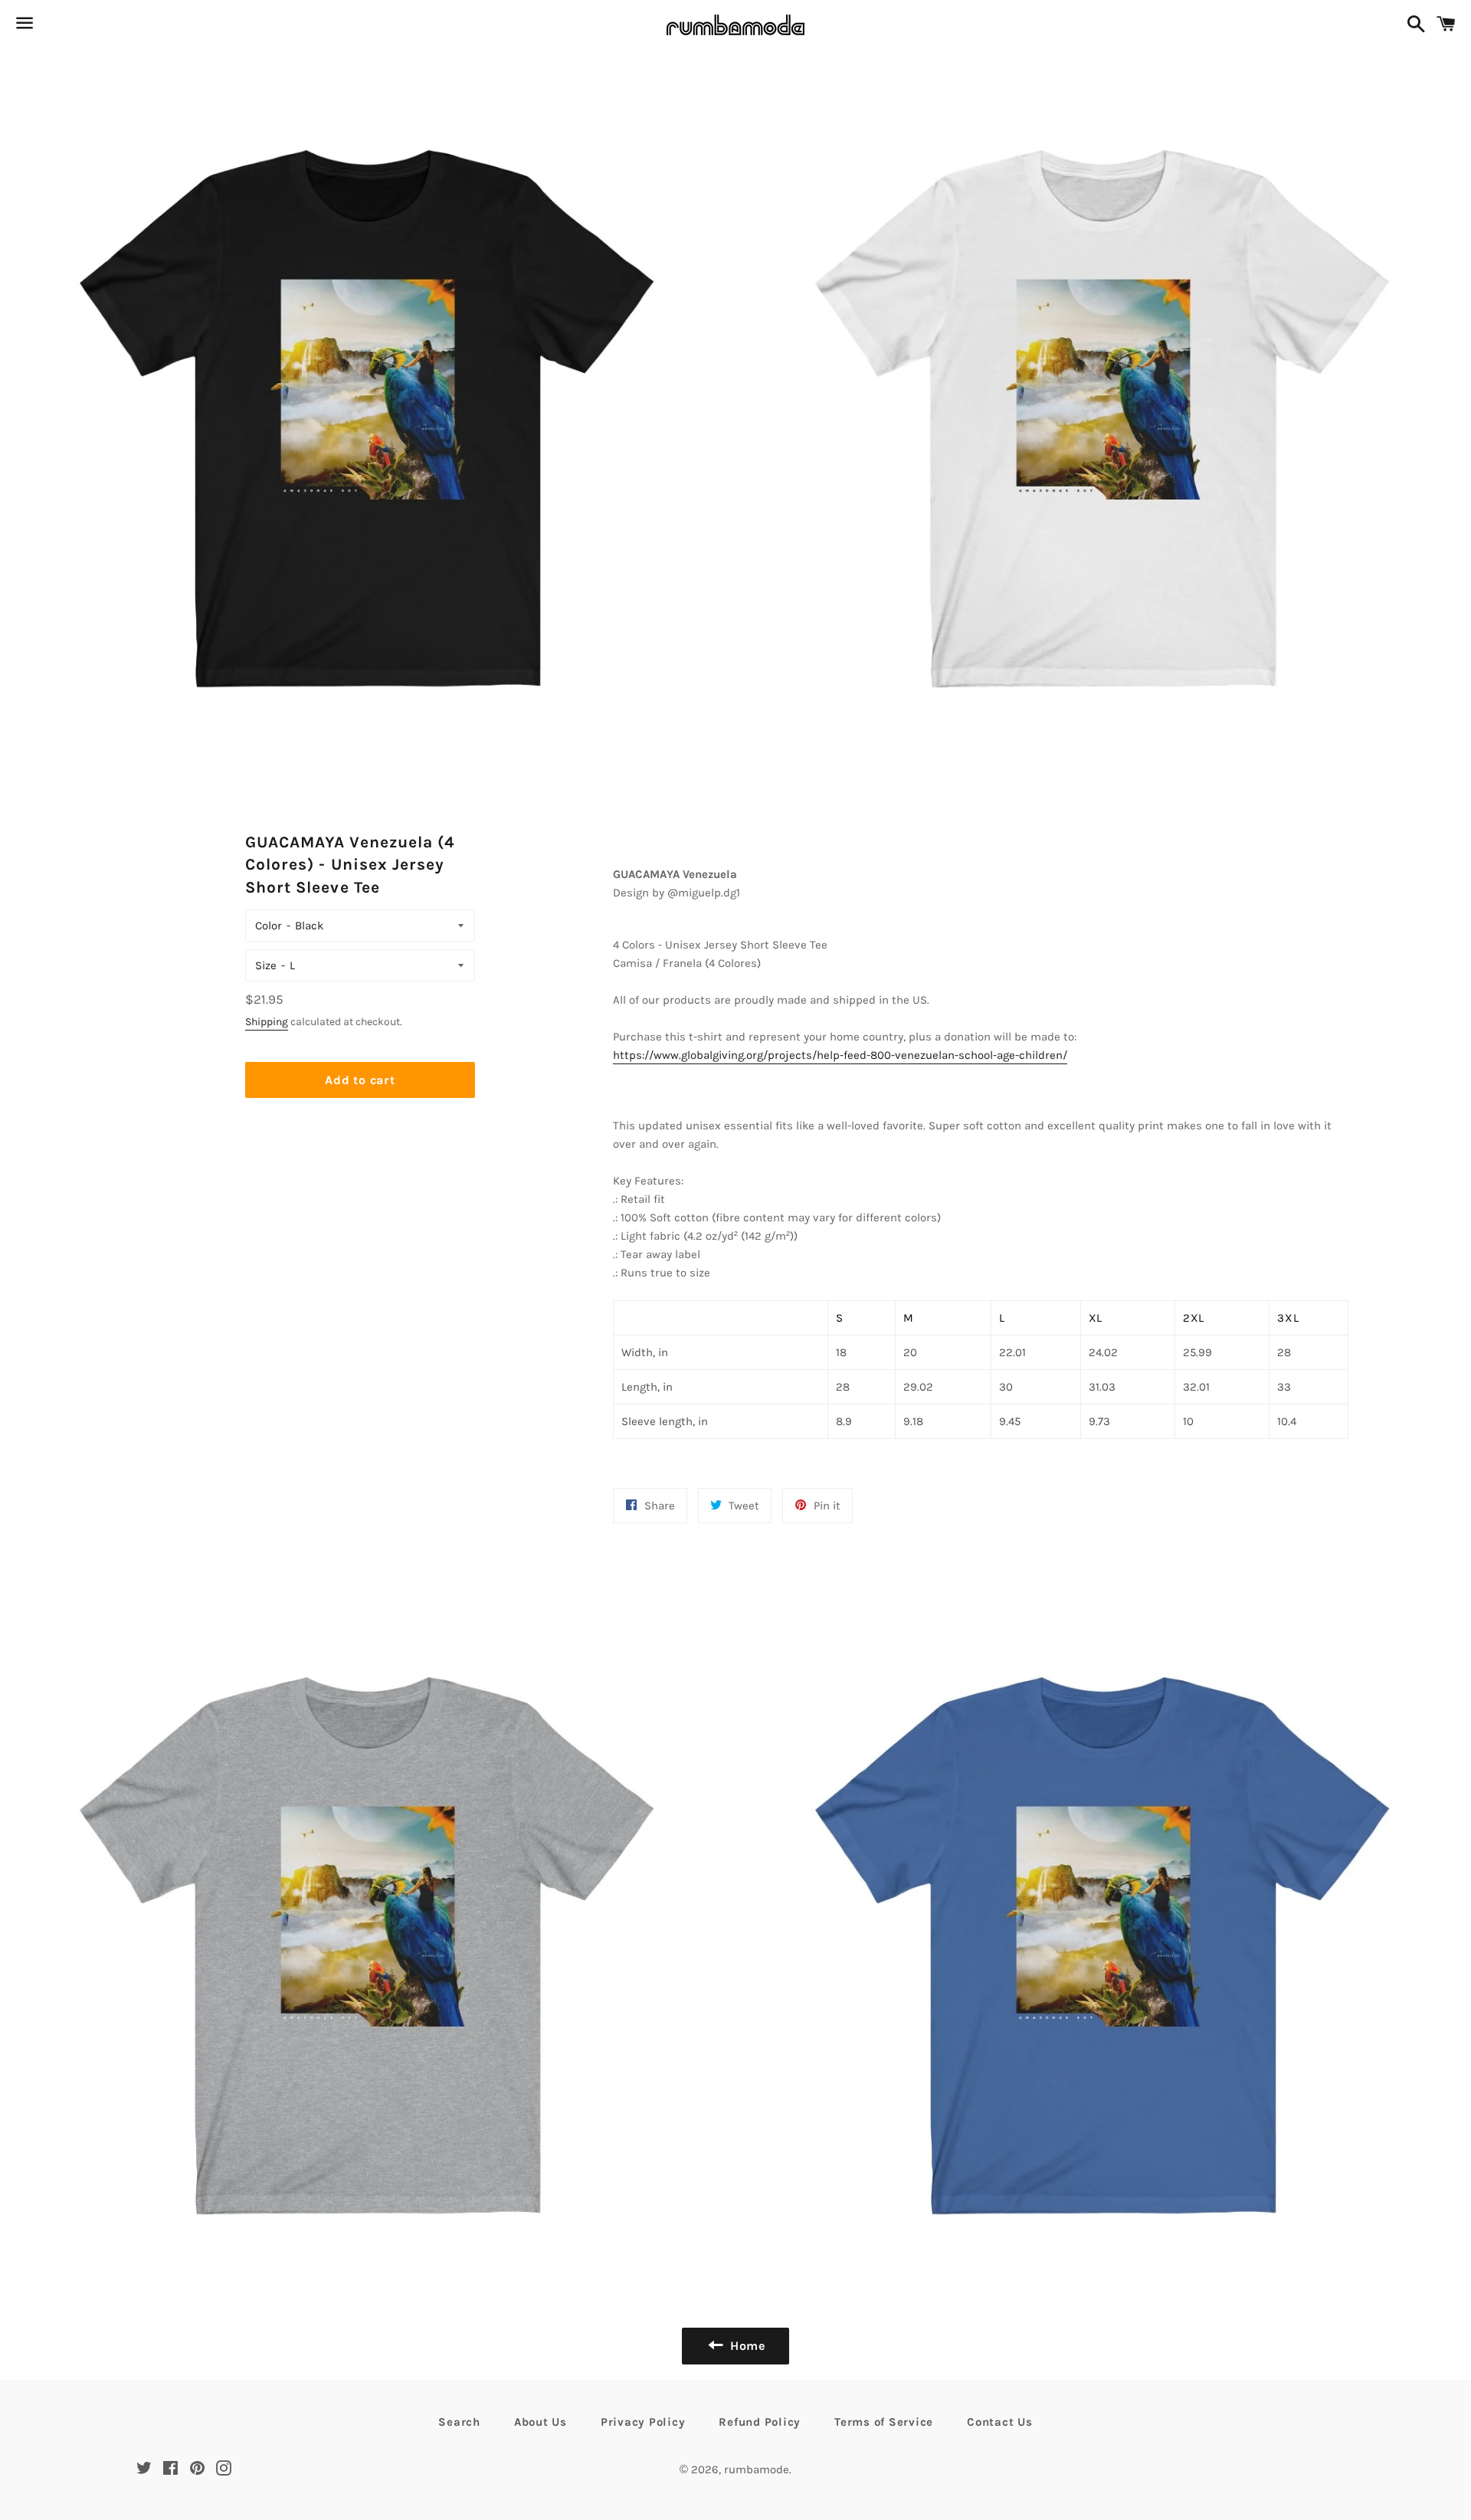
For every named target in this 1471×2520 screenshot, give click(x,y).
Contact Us (1000, 2422)
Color (269, 926)
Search (459, 2422)
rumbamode (757, 2469)
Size (266, 965)
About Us (541, 2422)
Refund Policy (760, 2422)
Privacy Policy (643, 2422)
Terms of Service (884, 2422)
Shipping (267, 1022)
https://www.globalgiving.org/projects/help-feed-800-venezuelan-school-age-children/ (840, 1055)
